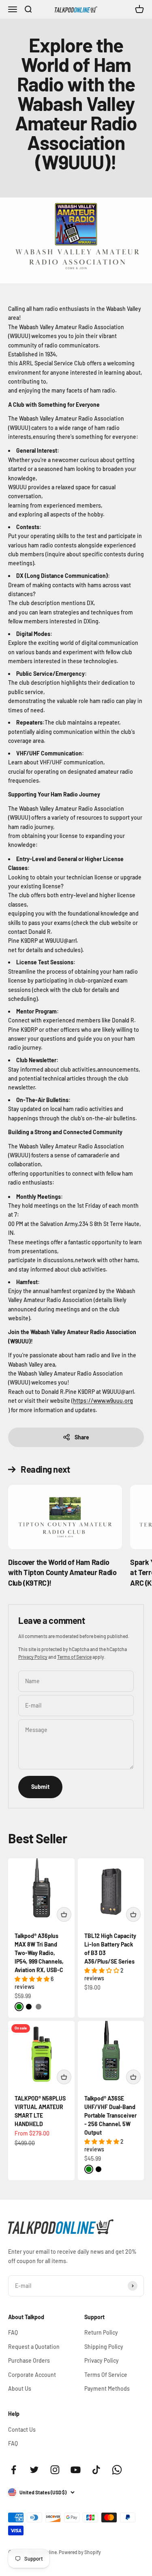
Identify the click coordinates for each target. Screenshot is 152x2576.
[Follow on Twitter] (34, 2470)
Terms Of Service (106, 2375)
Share (82, 1437)
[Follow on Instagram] (55, 2470)
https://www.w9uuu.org (103, 1401)
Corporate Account (32, 2375)
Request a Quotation (34, 2347)
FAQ (13, 2332)
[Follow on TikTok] (96, 2470)
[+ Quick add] (64, 1914)
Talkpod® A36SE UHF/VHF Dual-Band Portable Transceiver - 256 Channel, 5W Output (110, 2115)
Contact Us (22, 2430)
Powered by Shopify (80, 2552)
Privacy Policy (33, 1657)
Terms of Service (74, 1657)
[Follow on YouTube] (76, 2470)
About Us (20, 2388)
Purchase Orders (29, 2360)
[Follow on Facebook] (14, 2470)
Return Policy (101, 2332)
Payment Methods (107, 2388)
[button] (33, 1979)
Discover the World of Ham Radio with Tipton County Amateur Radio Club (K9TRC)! (62, 1572)
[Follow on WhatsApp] (117, 2470)
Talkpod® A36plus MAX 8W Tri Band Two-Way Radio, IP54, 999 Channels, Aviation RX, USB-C (39, 1953)
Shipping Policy (104, 2347)
